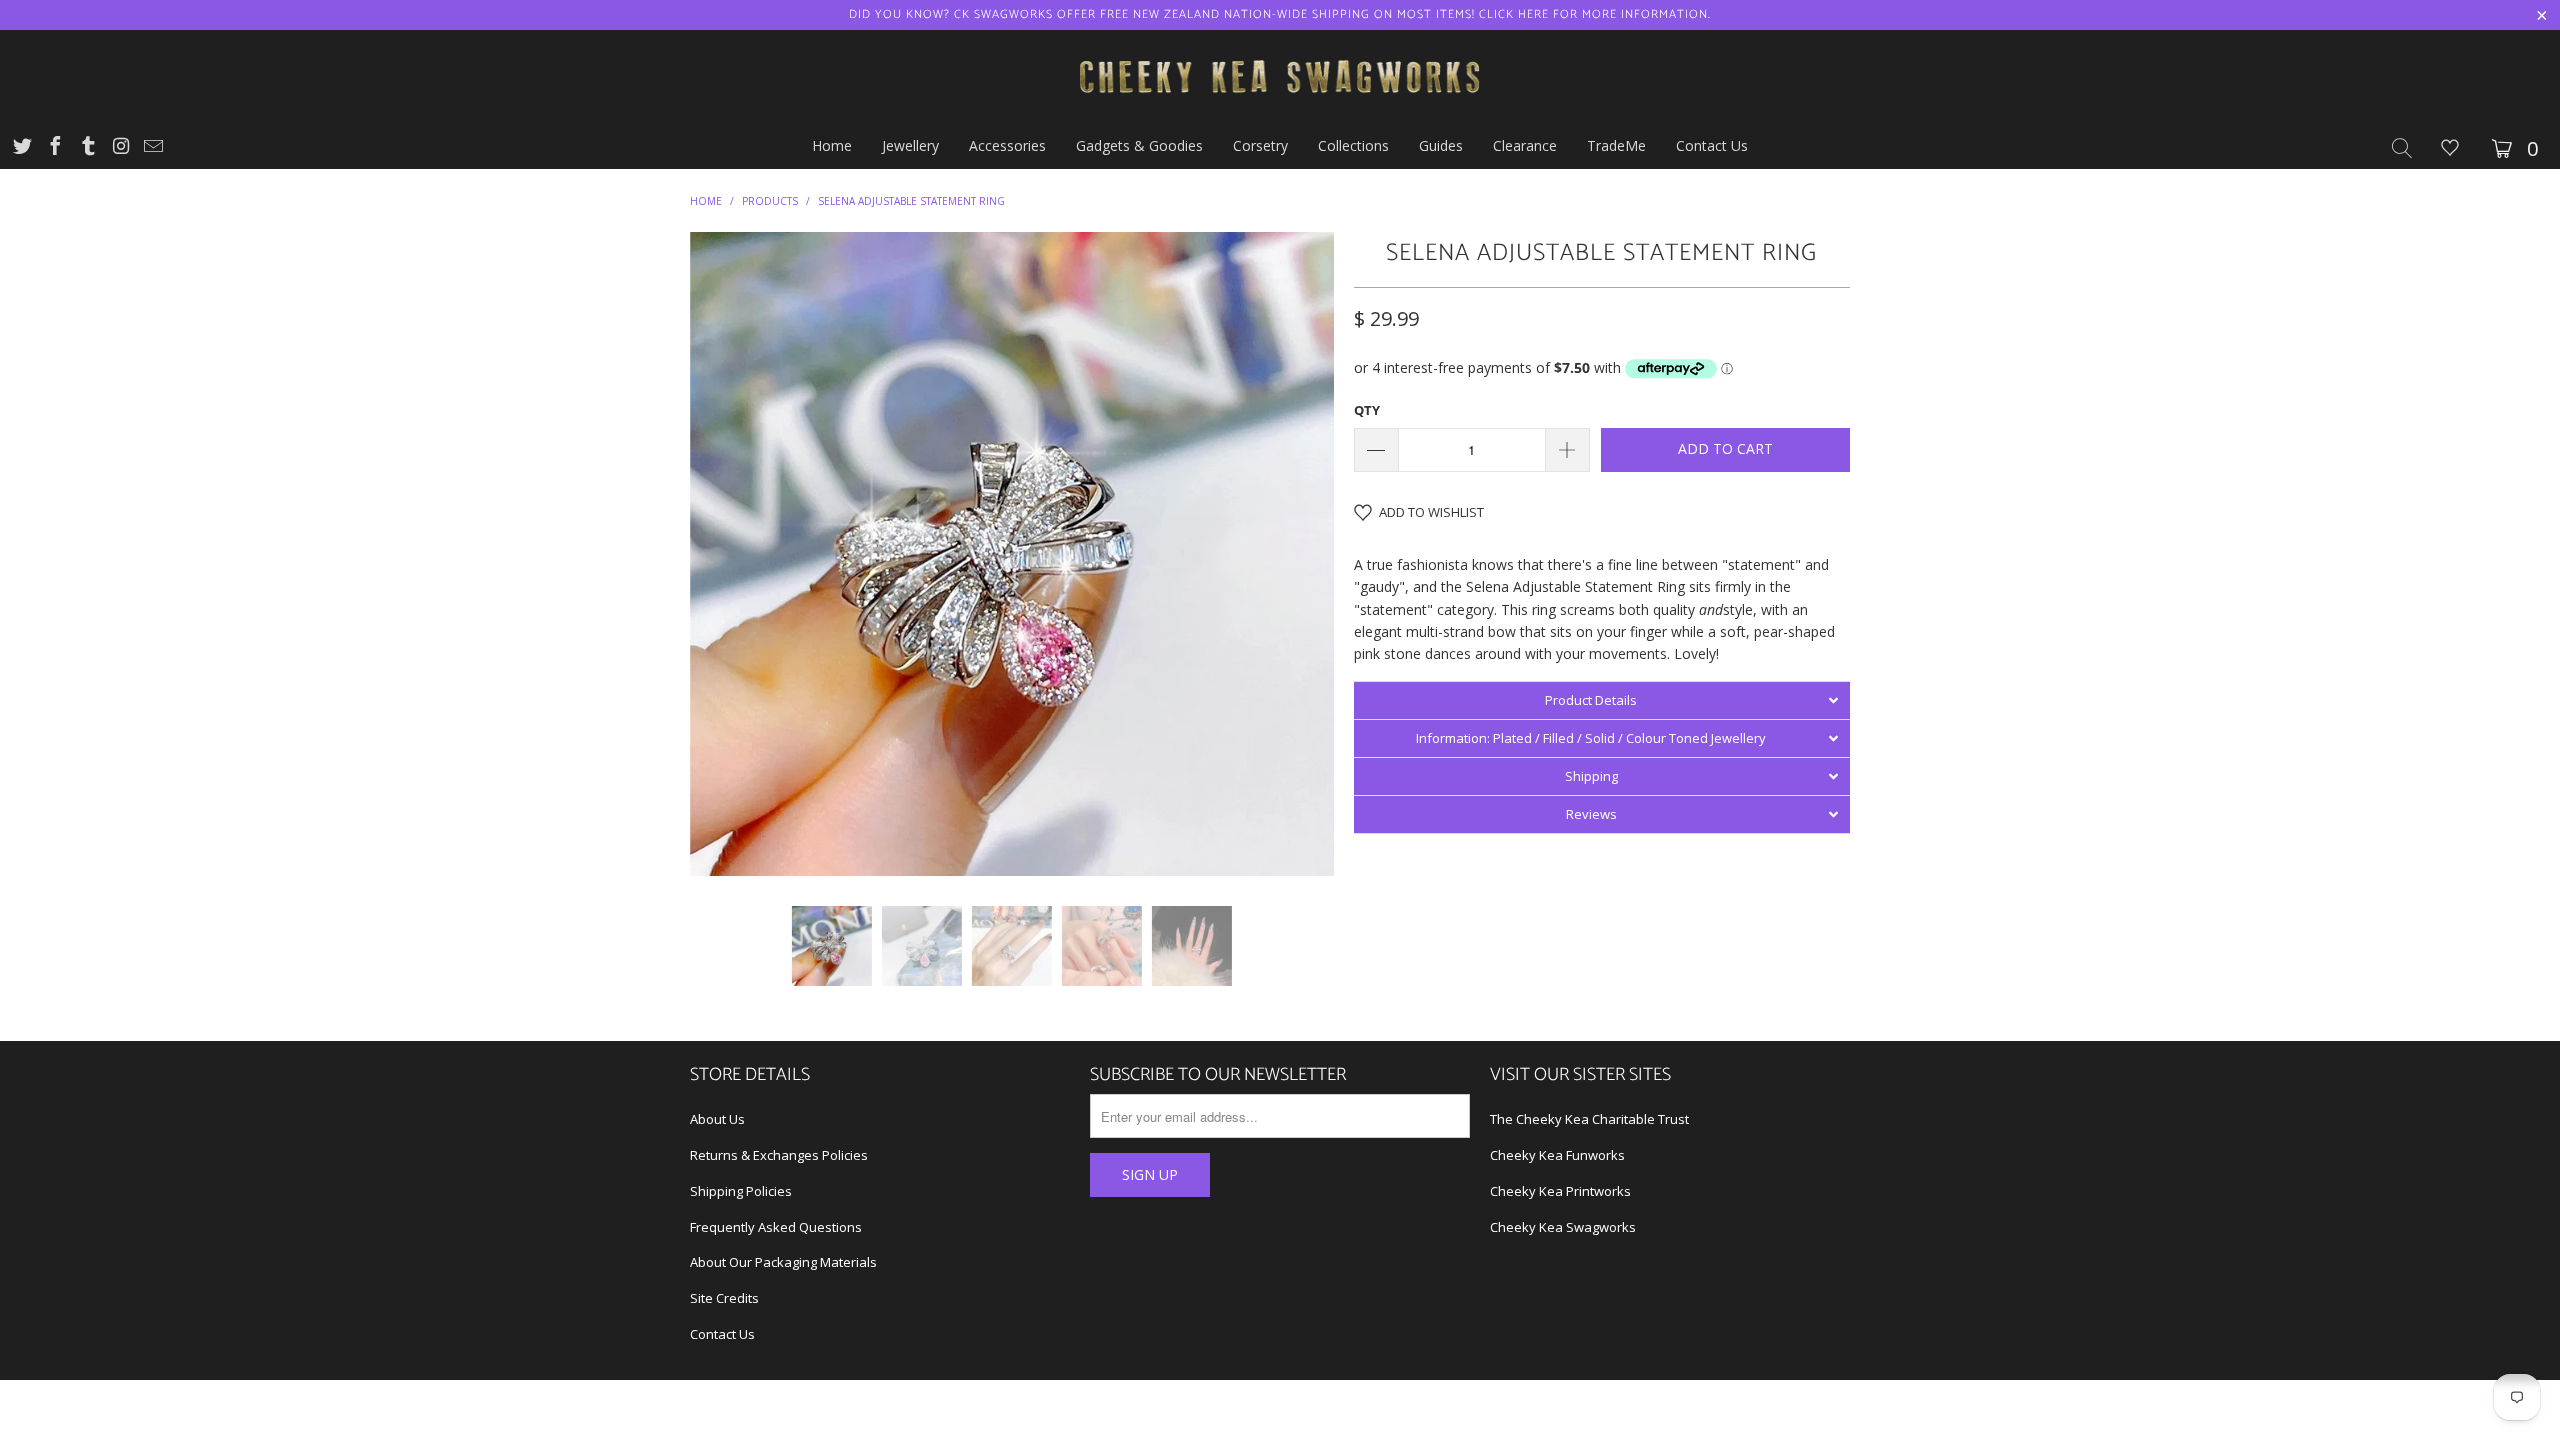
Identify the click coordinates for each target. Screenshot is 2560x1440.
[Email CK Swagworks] (152, 148)
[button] (1602, 700)
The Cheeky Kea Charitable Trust (1589, 1119)
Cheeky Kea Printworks (1560, 1191)
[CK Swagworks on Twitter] (21, 148)
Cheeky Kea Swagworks (1563, 1227)
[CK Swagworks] (1280, 77)
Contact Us (722, 1334)
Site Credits (724, 1298)
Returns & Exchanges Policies (779, 1155)
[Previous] (724, 554)
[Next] (1299, 554)
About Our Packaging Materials (783, 1262)
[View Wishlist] (2450, 149)
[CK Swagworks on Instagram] (120, 148)
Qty (1367, 410)
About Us (717, 1119)
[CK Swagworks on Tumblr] (87, 148)
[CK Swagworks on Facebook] (54, 148)
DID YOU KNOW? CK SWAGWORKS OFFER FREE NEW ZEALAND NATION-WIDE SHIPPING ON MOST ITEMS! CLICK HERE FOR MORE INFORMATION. (1280, 14)
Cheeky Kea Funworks (1557, 1155)
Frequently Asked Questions (776, 1227)
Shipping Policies (741, 1191)
